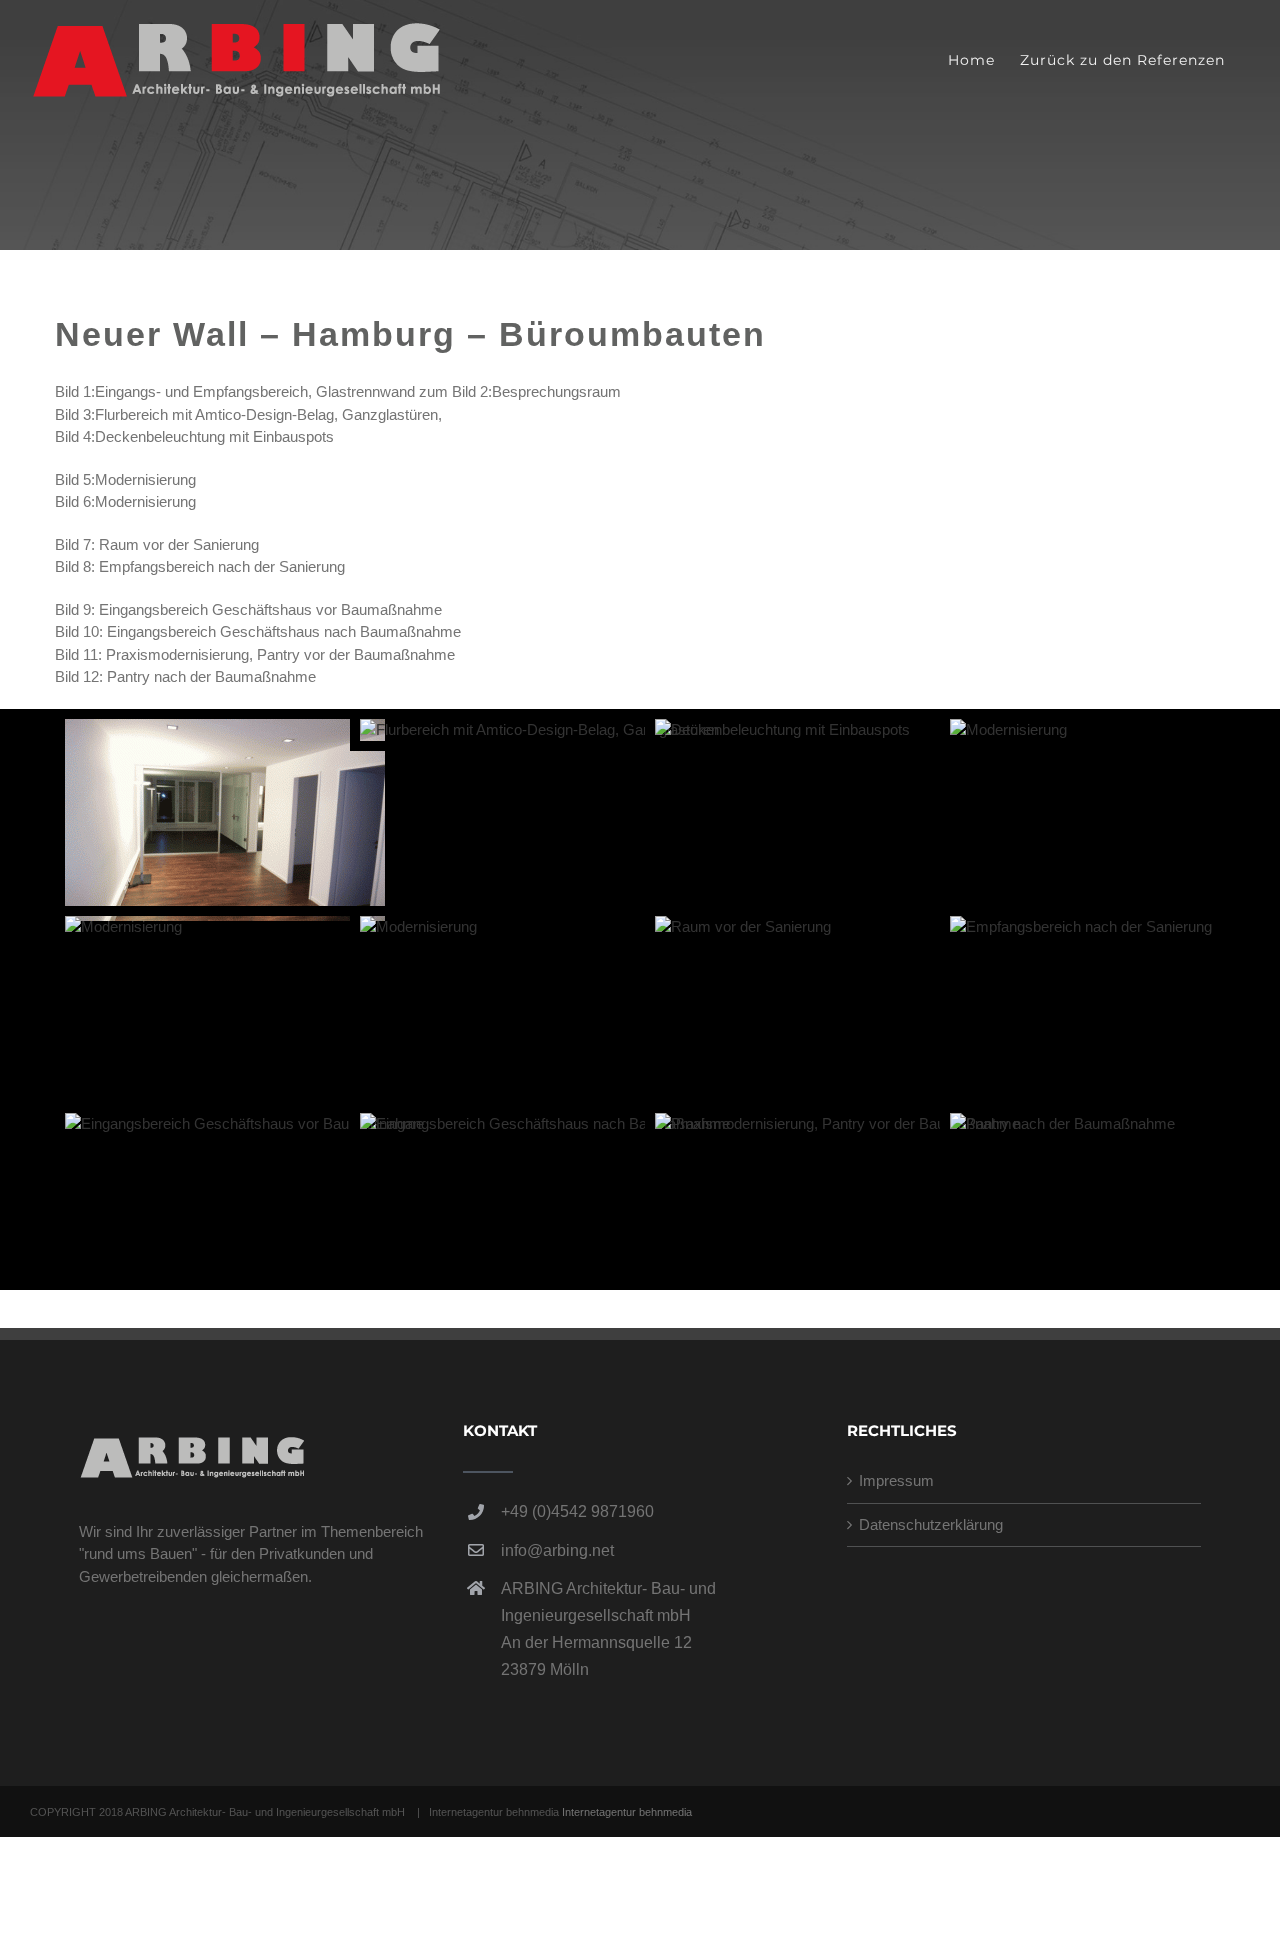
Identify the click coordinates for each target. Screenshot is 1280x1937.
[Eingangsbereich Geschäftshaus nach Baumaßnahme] (545, 1123)
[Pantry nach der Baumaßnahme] (1062, 1123)
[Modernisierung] (1008, 729)
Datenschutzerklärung (931, 1524)
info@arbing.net (557, 1550)
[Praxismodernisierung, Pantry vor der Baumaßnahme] (837, 1123)
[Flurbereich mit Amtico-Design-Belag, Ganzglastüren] (539, 729)
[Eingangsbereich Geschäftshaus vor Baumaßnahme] (244, 1123)
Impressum (896, 1480)
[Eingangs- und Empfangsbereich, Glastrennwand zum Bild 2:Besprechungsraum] (225, 729)
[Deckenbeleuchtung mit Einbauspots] (782, 729)
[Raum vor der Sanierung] (743, 926)
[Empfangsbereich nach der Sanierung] (1081, 926)
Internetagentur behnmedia (627, 1812)
